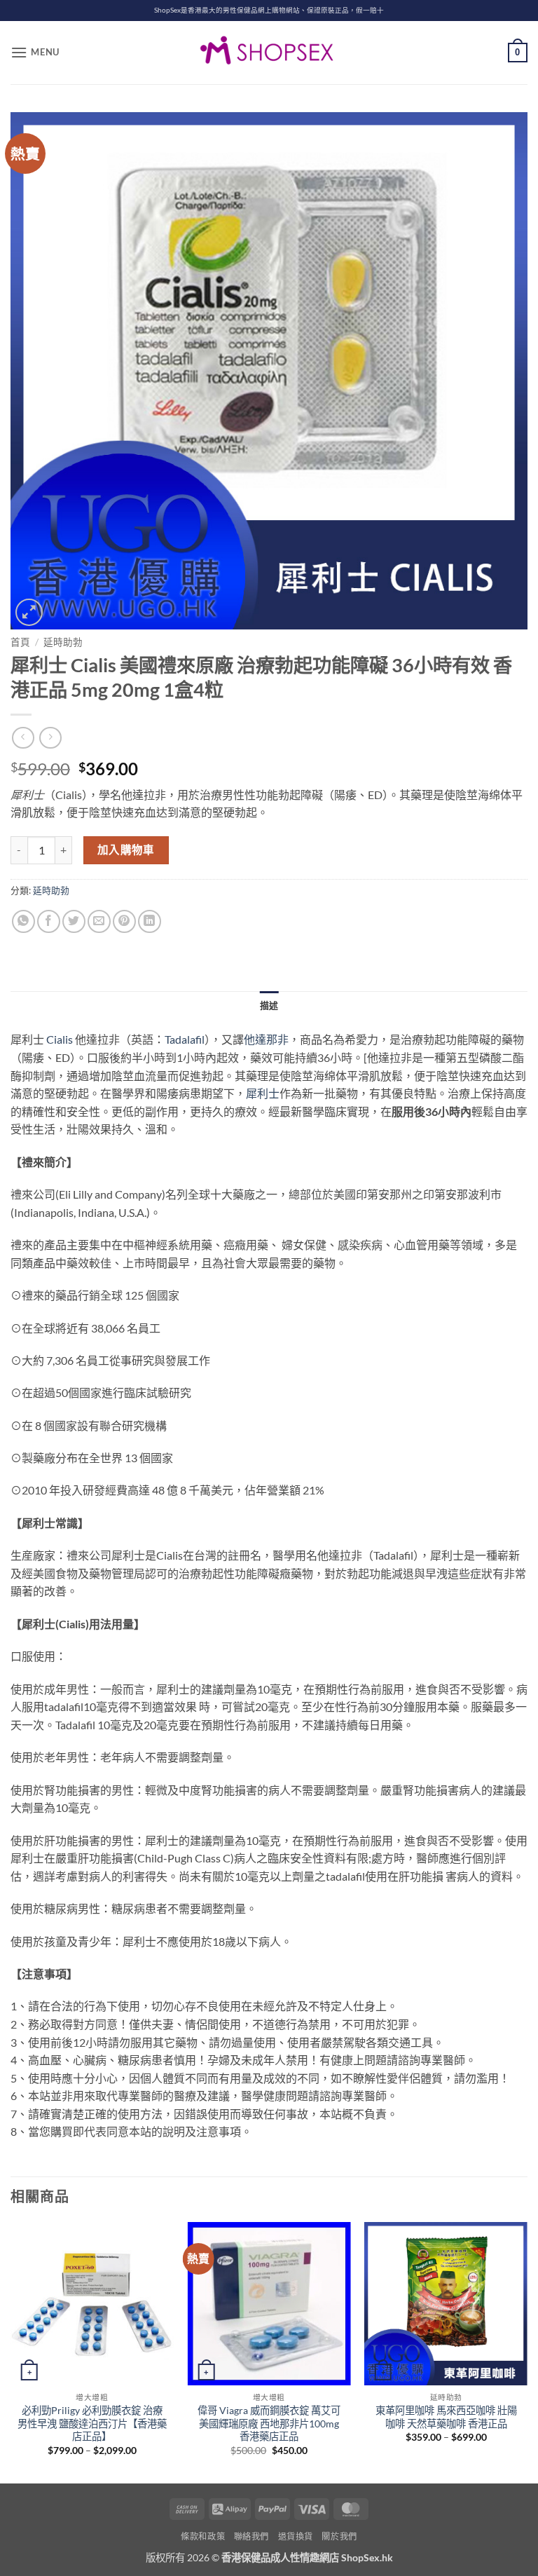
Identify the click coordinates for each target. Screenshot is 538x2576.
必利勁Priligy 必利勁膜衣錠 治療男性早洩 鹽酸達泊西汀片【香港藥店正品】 (92, 2423)
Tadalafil (185, 1039)
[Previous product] (50, 738)
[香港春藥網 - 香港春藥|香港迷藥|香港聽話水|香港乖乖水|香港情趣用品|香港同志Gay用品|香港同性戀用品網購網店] (269, 53)
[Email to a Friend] (99, 921)
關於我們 (339, 2536)
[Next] (527, 2351)
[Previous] (11, 2351)
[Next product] (23, 738)
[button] (35, 52)
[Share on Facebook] (49, 921)
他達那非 (266, 1039)
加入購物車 (126, 850)
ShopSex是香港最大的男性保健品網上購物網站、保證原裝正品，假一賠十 (269, 10)
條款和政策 (203, 2536)
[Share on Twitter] (74, 921)
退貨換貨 (296, 2536)
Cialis (60, 1039)
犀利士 (263, 1093)
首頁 (20, 642)
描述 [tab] (269, 1005)
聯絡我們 (251, 2536)
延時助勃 (63, 642)
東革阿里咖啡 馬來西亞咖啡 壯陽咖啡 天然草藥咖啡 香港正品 (446, 2417)
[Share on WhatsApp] (23, 921)
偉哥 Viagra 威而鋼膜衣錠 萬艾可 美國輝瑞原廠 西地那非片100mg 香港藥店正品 (269, 2423)
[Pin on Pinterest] (124, 921)
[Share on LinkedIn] (150, 921)
